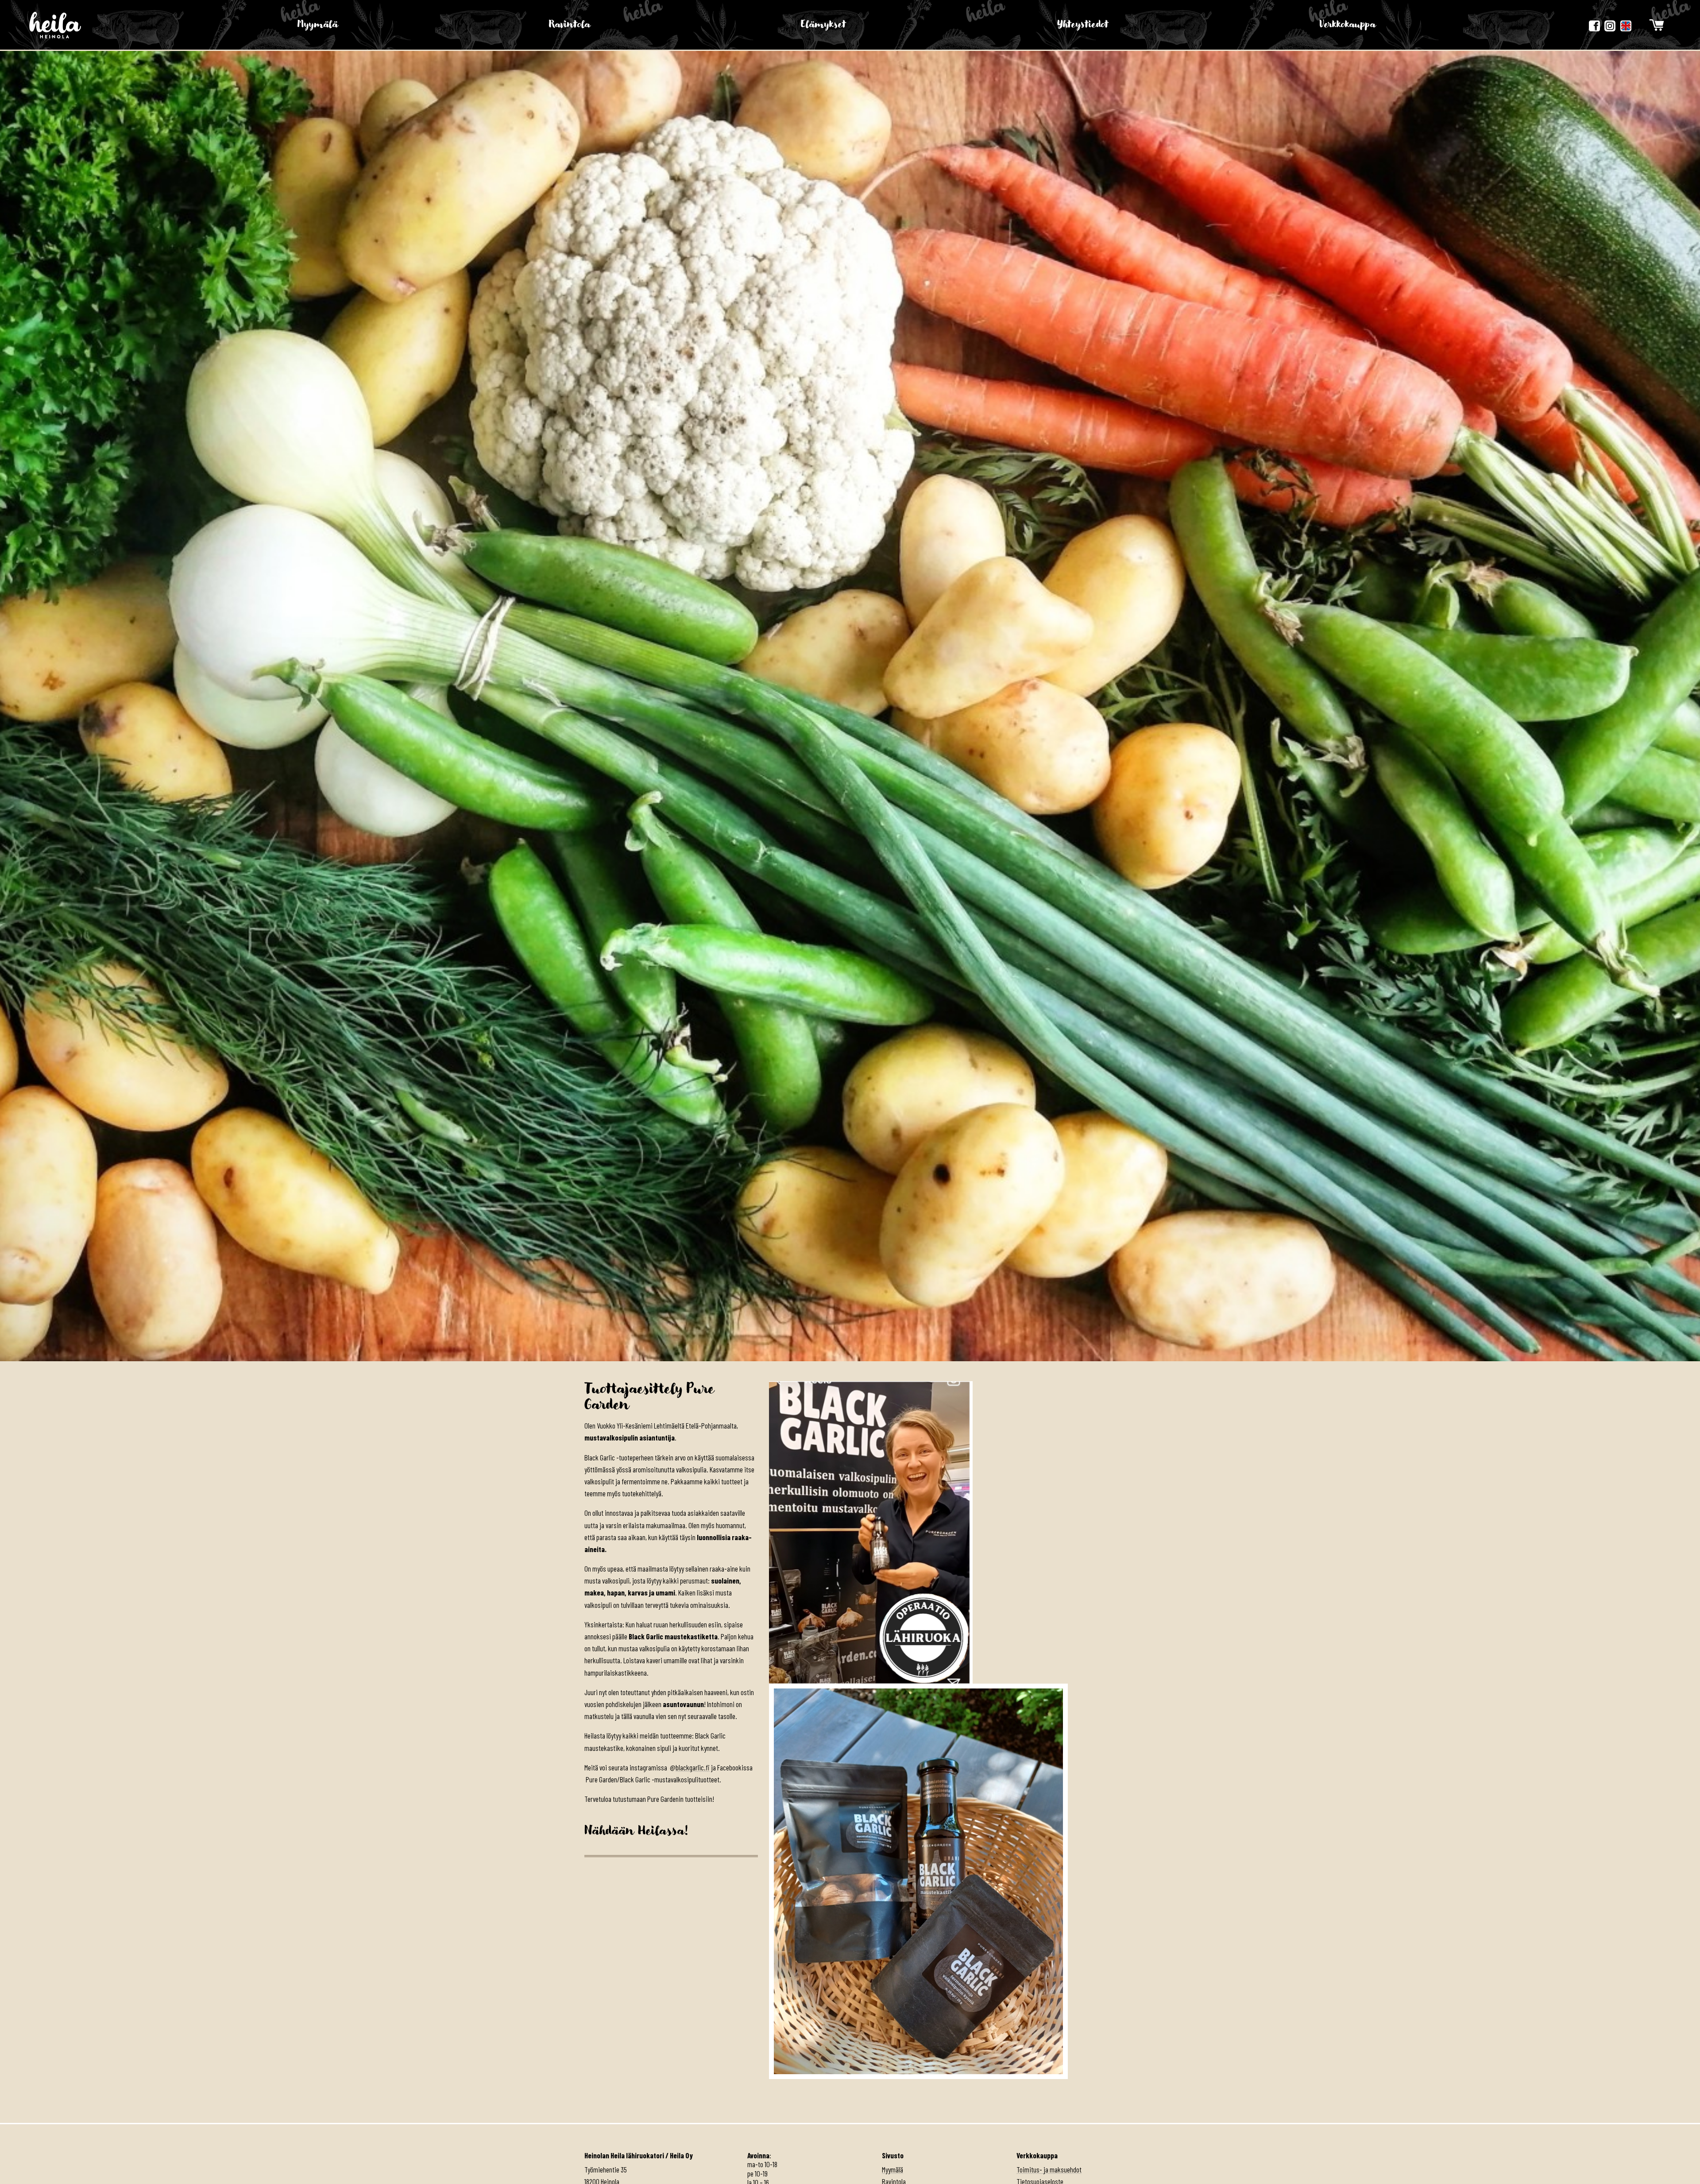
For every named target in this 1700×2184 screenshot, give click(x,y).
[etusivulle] (55, 25)
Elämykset (823, 25)
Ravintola (570, 25)
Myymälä (318, 25)
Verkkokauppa (1348, 25)
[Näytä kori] (1657, 25)
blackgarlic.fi (693, 1767)
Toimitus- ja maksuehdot (1049, 2169)
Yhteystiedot (1083, 25)
